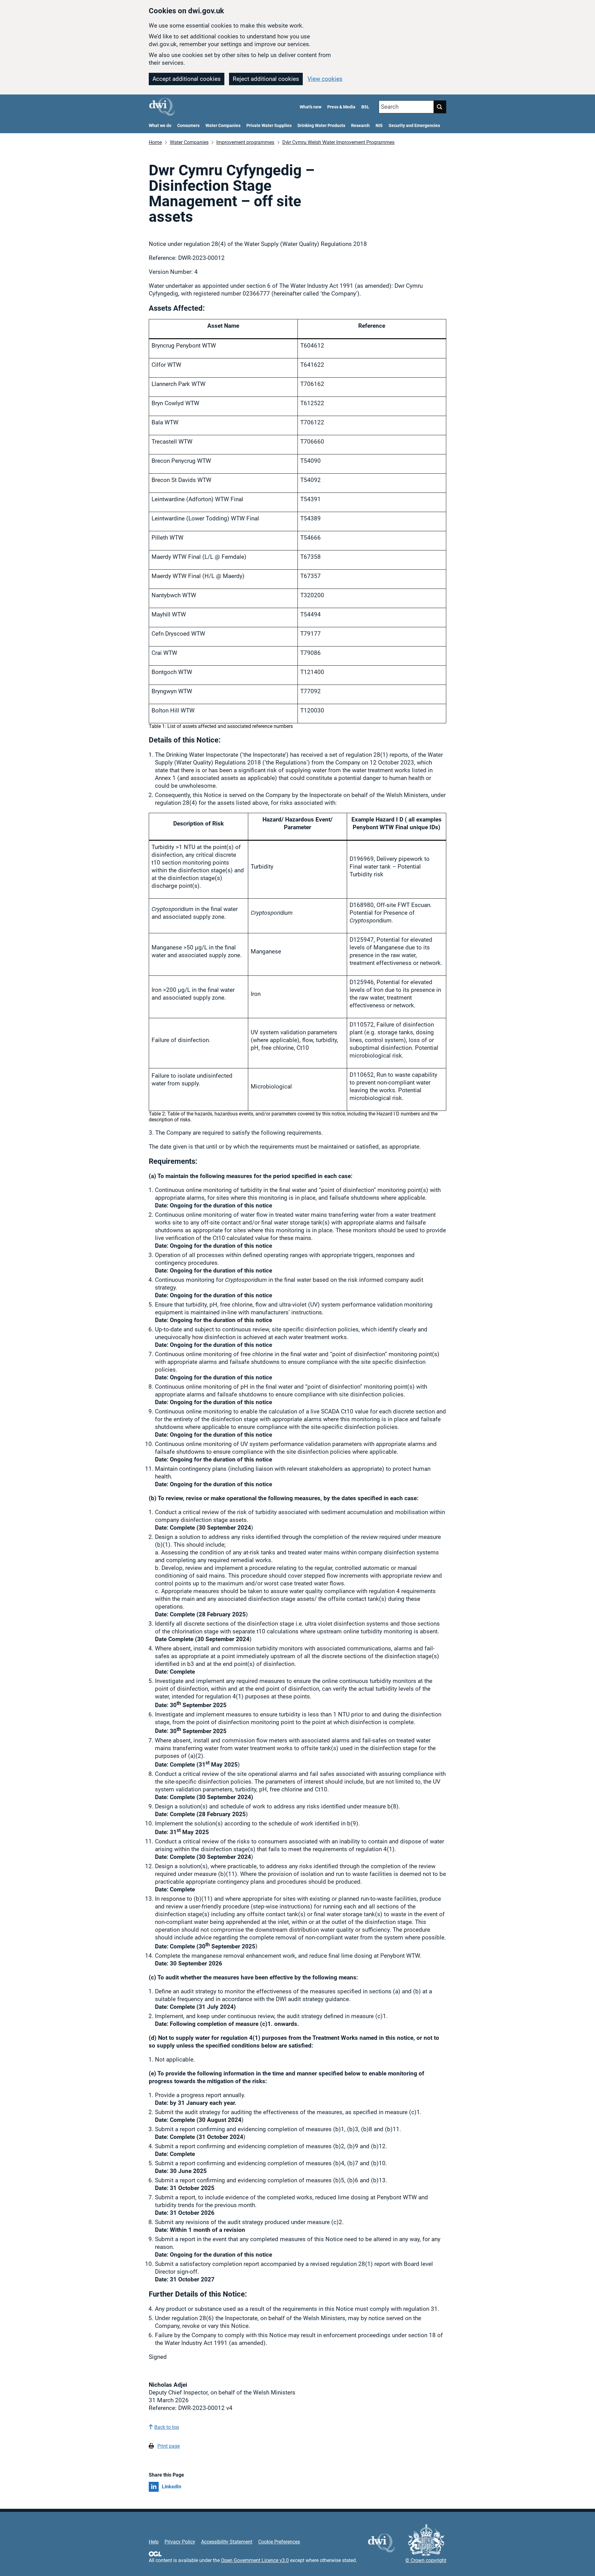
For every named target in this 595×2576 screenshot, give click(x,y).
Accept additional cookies (187, 79)
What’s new (311, 107)
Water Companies (223, 126)
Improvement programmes (245, 142)
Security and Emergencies (414, 126)
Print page (169, 2446)
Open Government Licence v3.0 (255, 2560)
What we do (160, 126)
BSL (365, 107)
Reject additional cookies (266, 79)
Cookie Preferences (279, 2542)
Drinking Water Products (321, 126)
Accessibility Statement (227, 2542)
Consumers (188, 126)
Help (154, 2542)
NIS (379, 126)
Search (390, 107)
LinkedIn (172, 2487)
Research (360, 126)
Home (155, 142)
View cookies (325, 79)
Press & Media (341, 107)
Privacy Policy (180, 2542)
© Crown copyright (426, 2560)
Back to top (167, 2427)
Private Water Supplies (269, 126)
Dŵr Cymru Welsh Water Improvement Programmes (338, 142)
